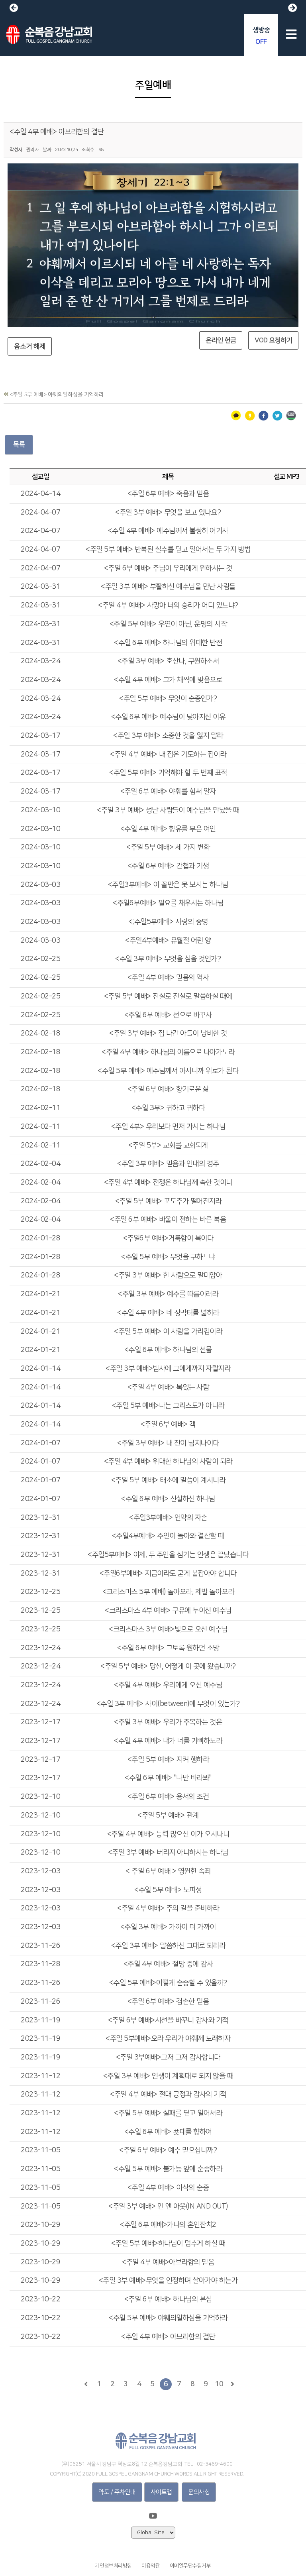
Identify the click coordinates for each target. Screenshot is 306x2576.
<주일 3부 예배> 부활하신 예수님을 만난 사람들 (168, 587)
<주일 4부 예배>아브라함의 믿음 (168, 2262)
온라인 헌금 (221, 340)
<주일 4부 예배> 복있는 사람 (168, 1387)
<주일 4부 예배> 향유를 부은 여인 (168, 829)
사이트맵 (161, 2492)
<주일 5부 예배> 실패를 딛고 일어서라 (168, 2113)
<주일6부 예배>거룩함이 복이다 (168, 1238)
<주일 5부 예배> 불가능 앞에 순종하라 (168, 2169)
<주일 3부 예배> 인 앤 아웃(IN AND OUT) (168, 2207)
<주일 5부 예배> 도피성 (168, 1890)
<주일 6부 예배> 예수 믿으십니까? (168, 2150)
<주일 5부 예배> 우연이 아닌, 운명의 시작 (168, 624)
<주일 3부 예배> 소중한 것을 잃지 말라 (168, 736)
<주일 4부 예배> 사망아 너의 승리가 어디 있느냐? (168, 605)
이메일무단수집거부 (190, 2566)
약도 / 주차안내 (117, 2492)
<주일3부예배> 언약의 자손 (168, 1518)
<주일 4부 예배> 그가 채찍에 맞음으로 (168, 680)
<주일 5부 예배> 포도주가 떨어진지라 (168, 1201)
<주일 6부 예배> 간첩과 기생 (168, 866)
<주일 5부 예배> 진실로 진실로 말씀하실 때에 (168, 996)
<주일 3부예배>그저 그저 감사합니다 (168, 2057)
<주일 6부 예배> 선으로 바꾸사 (168, 1015)
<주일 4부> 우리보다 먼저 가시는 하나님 (168, 1127)
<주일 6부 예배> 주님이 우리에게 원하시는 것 (168, 568)
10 (219, 2384)
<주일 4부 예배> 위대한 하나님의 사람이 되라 (168, 1462)
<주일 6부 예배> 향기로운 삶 (168, 1089)
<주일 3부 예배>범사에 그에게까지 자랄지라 (168, 1369)
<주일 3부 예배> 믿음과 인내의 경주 (168, 1164)
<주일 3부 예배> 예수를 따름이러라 (168, 1294)
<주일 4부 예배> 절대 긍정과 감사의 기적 (168, 2095)
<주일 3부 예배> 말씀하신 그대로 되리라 (168, 1946)
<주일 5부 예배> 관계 (168, 1816)
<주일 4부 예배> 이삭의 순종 (168, 2188)
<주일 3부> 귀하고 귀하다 (168, 1108)
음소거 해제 (30, 346)
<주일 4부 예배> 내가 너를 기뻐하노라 (168, 1741)
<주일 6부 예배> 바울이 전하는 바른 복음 (168, 1220)
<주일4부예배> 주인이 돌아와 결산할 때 (168, 1536)
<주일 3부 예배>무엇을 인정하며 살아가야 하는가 (168, 2281)
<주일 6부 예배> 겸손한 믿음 (168, 2002)
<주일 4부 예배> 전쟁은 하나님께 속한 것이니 (168, 1183)
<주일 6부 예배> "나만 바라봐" (168, 1778)
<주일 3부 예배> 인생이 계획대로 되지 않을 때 (168, 2076)
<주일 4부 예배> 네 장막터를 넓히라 (168, 1313)
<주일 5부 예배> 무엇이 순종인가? (168, 699)
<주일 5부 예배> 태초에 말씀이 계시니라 (168, 1480)
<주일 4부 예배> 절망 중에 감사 (168, 1964)
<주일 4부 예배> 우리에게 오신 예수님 (168, 1685)
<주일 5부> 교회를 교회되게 (168, 1146)
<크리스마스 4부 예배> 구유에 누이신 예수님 (168, 1611)
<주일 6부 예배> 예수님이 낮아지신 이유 (168, 717)
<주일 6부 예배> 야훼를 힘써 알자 (168, 792)
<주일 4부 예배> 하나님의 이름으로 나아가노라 (168, 1052)
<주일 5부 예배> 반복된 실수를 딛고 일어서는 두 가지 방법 (168, 550)
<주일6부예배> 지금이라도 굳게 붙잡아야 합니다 (168, 1574)
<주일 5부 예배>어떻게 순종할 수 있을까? (168, 1983)
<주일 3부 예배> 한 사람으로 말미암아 (168, 1275)
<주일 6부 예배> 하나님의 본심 (168, 2299)
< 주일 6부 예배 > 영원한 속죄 (168, 1871)
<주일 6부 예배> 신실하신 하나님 (168, 1499)
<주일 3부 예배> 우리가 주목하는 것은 (168, 1722)
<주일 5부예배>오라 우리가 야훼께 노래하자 (168, 2039)
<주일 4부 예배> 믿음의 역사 (168, 978)
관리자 (33, 150)
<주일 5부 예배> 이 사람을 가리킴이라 (168, 1332)
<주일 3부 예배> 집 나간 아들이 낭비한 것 (168, 1034)
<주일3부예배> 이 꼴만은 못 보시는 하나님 (168, 885)
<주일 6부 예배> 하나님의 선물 (168, 1350)
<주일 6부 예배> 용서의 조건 (168, 1797)
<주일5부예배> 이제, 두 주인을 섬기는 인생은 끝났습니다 (168, 1555)
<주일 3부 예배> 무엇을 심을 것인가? (168, 959)
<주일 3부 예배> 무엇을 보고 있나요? (168, 513)
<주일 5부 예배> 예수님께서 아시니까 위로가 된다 (168, 1071)
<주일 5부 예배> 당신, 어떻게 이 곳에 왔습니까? (168, 1666)
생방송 (261, 36)
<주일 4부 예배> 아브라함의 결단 (57, 132)
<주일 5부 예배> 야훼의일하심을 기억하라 (168, 2318)
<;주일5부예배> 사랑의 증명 (168, 922)
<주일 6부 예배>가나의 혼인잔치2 (168, 2225)
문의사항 (199, 2492)
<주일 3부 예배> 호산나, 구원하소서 (168, 661)
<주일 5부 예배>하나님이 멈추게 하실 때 (168, 2244)
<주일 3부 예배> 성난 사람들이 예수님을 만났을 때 (168, 810)
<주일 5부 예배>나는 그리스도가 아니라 (168, 1406)
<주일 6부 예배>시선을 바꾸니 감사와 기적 (168, 2020)
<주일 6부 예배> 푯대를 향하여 (168, 2132)
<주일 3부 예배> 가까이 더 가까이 (168, 1927)
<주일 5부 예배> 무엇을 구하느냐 (168, 1257)
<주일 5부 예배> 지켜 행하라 (168, 1760)
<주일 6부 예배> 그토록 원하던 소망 (168, 1648)
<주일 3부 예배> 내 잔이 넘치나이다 (168, 1443)
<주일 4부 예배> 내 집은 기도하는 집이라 (168, 755)
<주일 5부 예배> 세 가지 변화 (168, 847)
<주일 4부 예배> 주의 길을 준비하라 (168, 1908)
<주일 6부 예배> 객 (168, 1425)
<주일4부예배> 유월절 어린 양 (168, 941)
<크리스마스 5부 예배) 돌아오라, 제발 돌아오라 (168, 1592)
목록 (19, 444)
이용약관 (151, 2566)
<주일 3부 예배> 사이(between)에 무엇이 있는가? (168, 1704)
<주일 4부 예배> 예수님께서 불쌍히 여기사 (168, 531)
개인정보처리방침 (114, 2566)
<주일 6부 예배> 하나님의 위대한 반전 (168, 643)
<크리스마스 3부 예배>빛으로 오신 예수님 (168, 1629)
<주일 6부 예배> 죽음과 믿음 (168, 494)
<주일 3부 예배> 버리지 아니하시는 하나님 (168, 1853)
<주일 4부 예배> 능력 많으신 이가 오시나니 (168, 1834)
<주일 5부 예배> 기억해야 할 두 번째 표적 (168, 773)
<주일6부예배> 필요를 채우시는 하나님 (168, 903)
